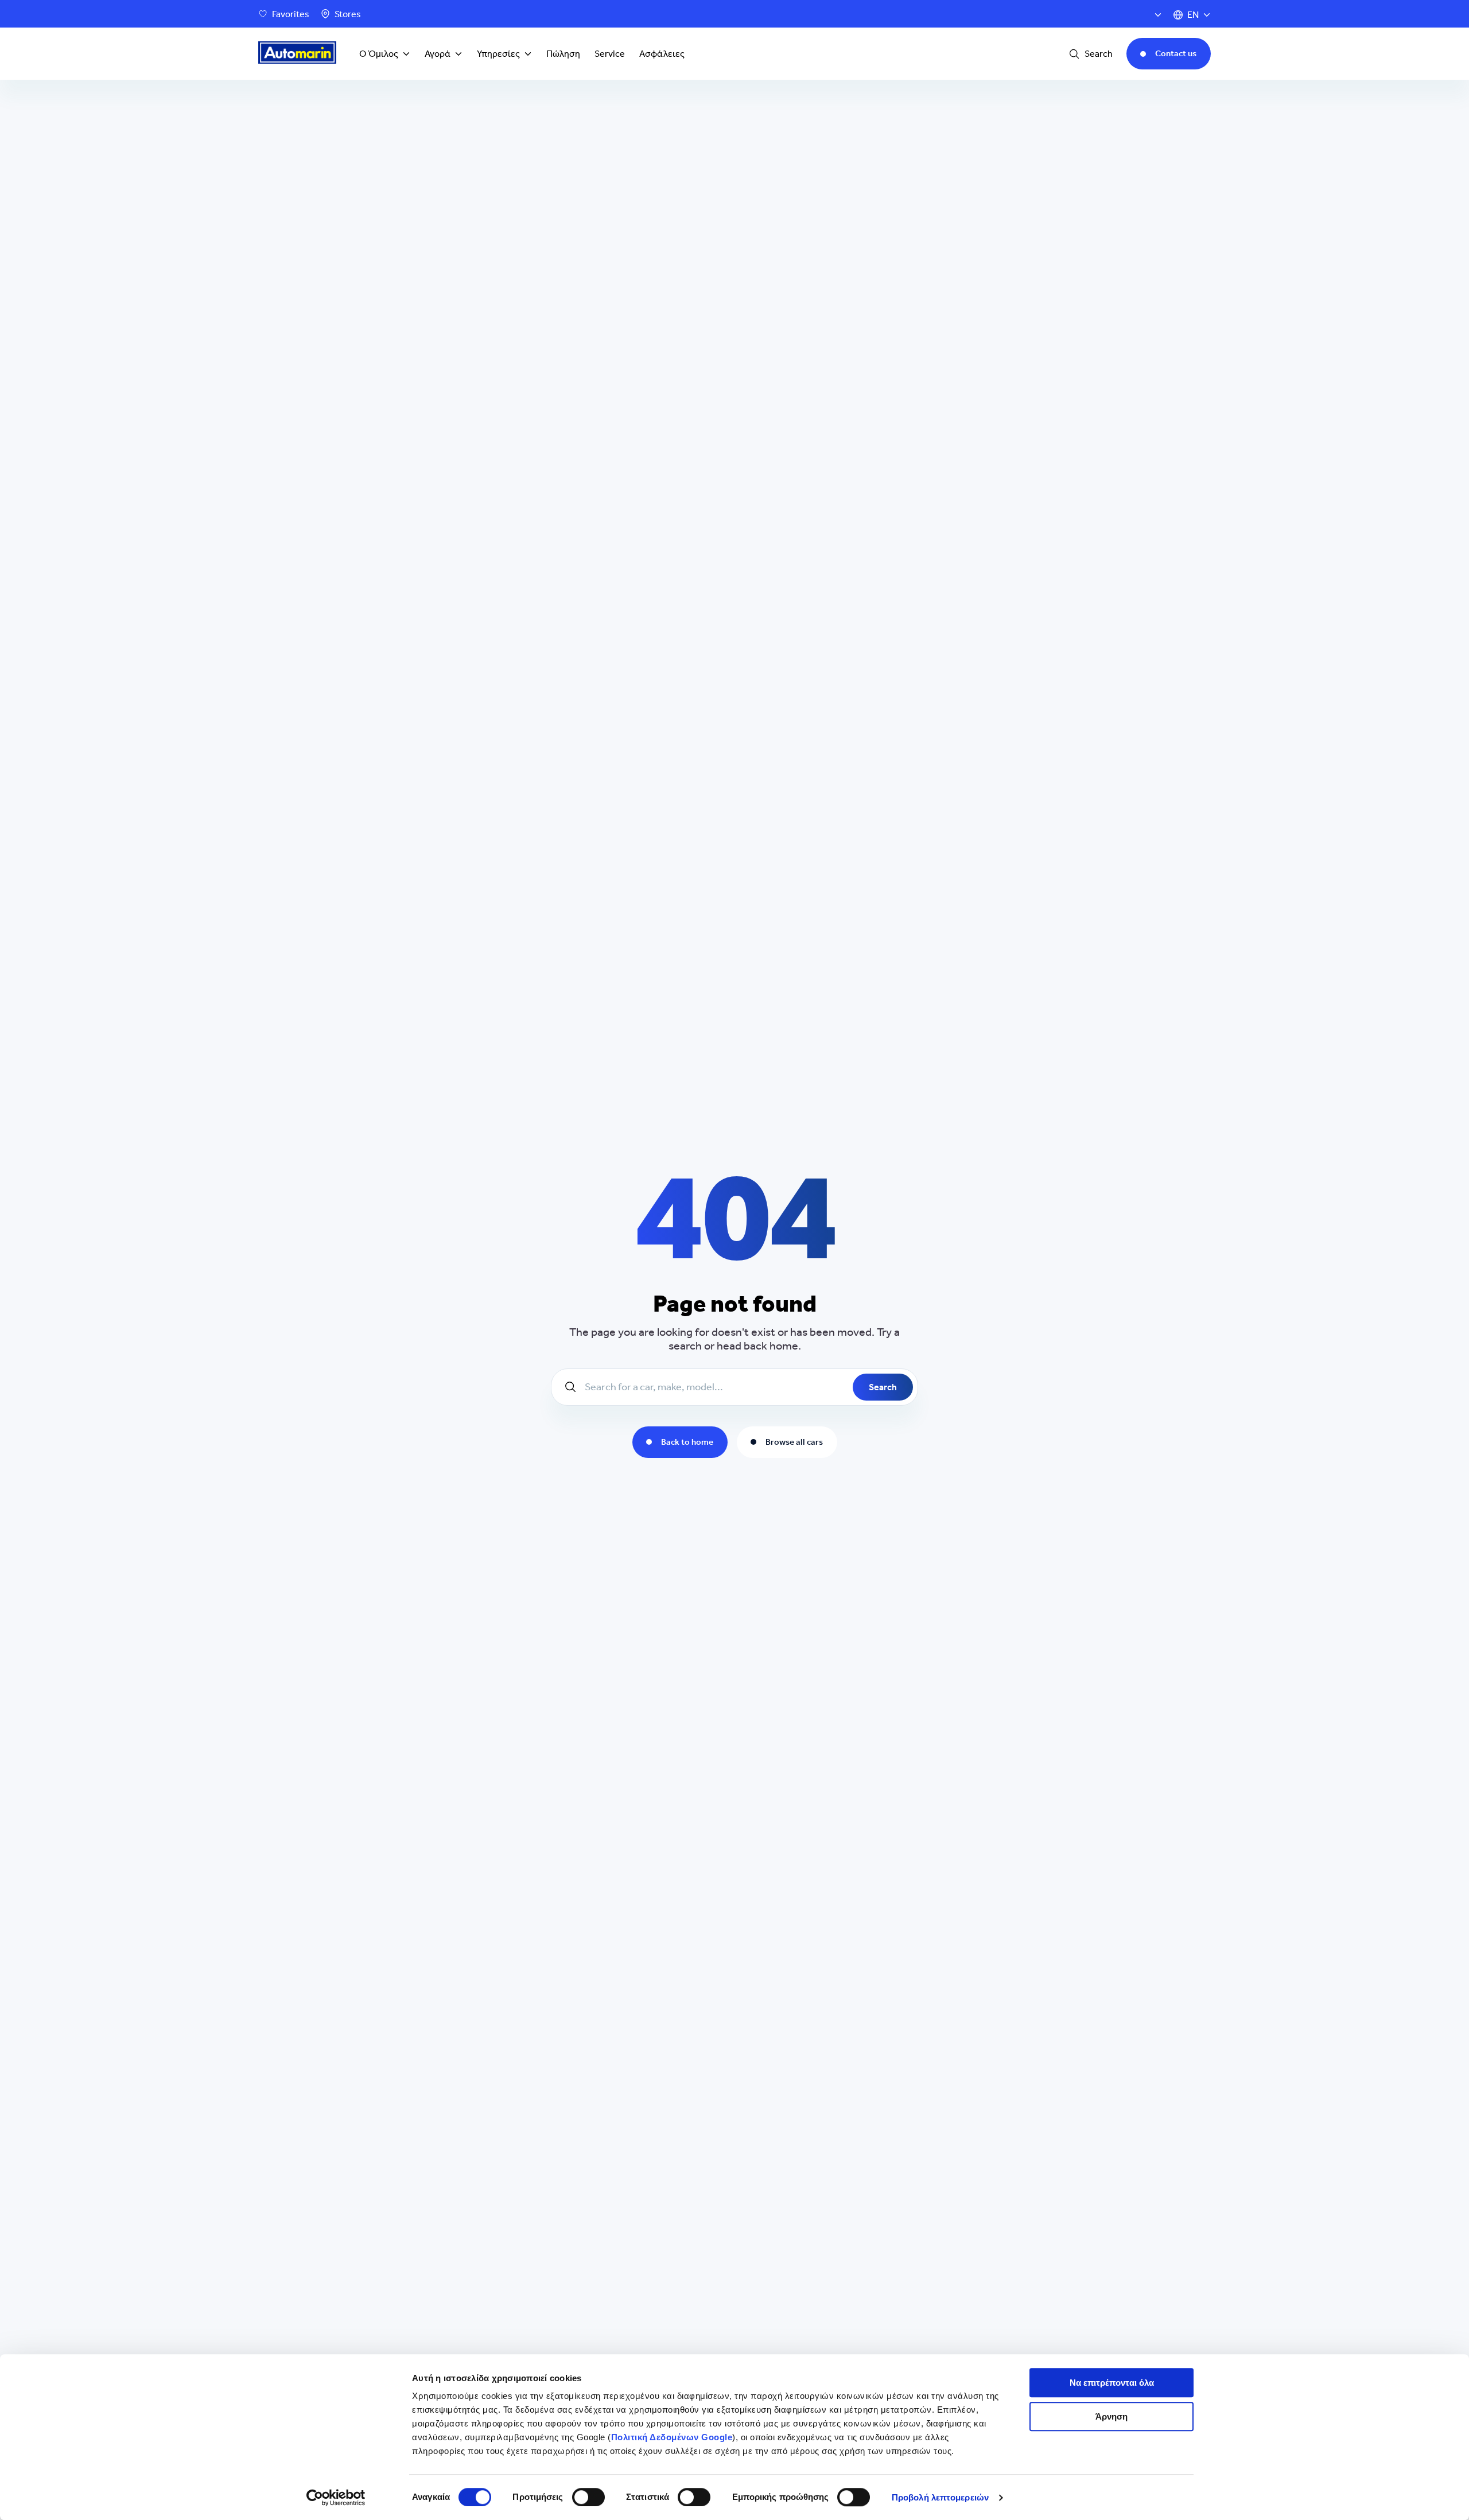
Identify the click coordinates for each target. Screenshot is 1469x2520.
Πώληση (563, 54)
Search (883, 1387)
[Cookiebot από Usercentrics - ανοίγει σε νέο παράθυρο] (336, 2498)
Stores (348, 14)
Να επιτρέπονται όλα (1112, 2383)
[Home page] (297, 54)
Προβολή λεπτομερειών (940, 2497)
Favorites (291, 14)
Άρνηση (1112, 2416)
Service (610, 54)
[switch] (588, 2497)
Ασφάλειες (662, 54)
